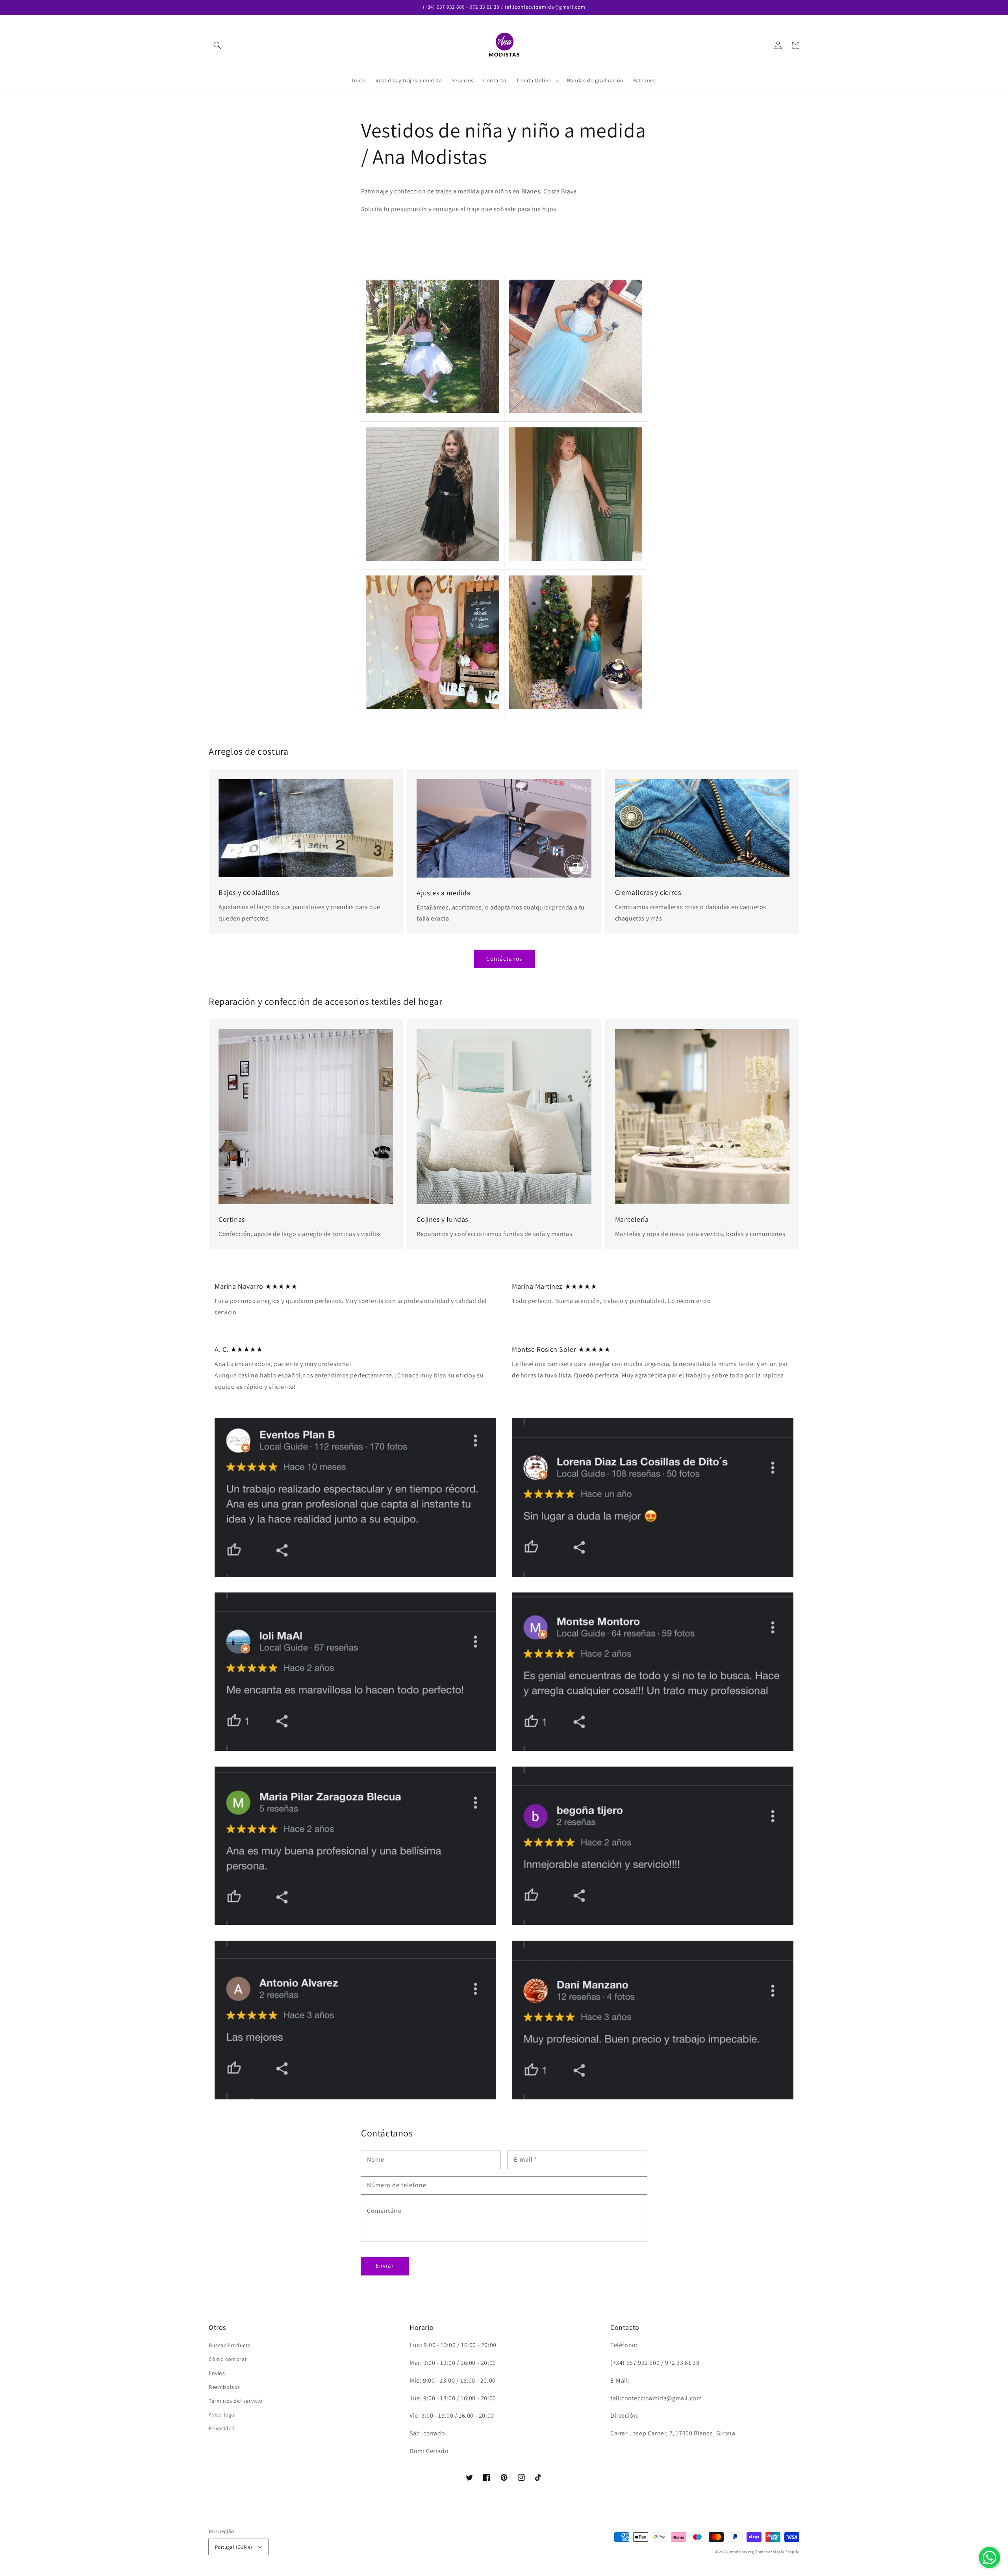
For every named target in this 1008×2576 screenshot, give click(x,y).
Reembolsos (224, 2387)
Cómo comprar (228, 2359)
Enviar (385, 2265)
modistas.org (742, 2552)
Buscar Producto (230, 2345)
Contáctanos (504, 959)
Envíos (217, 2373)
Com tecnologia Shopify (777, 2552)
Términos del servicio (236, 2401)
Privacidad (222, 2428)
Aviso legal (222, 2415)
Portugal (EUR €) (233, 2547)
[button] (217, 45)
